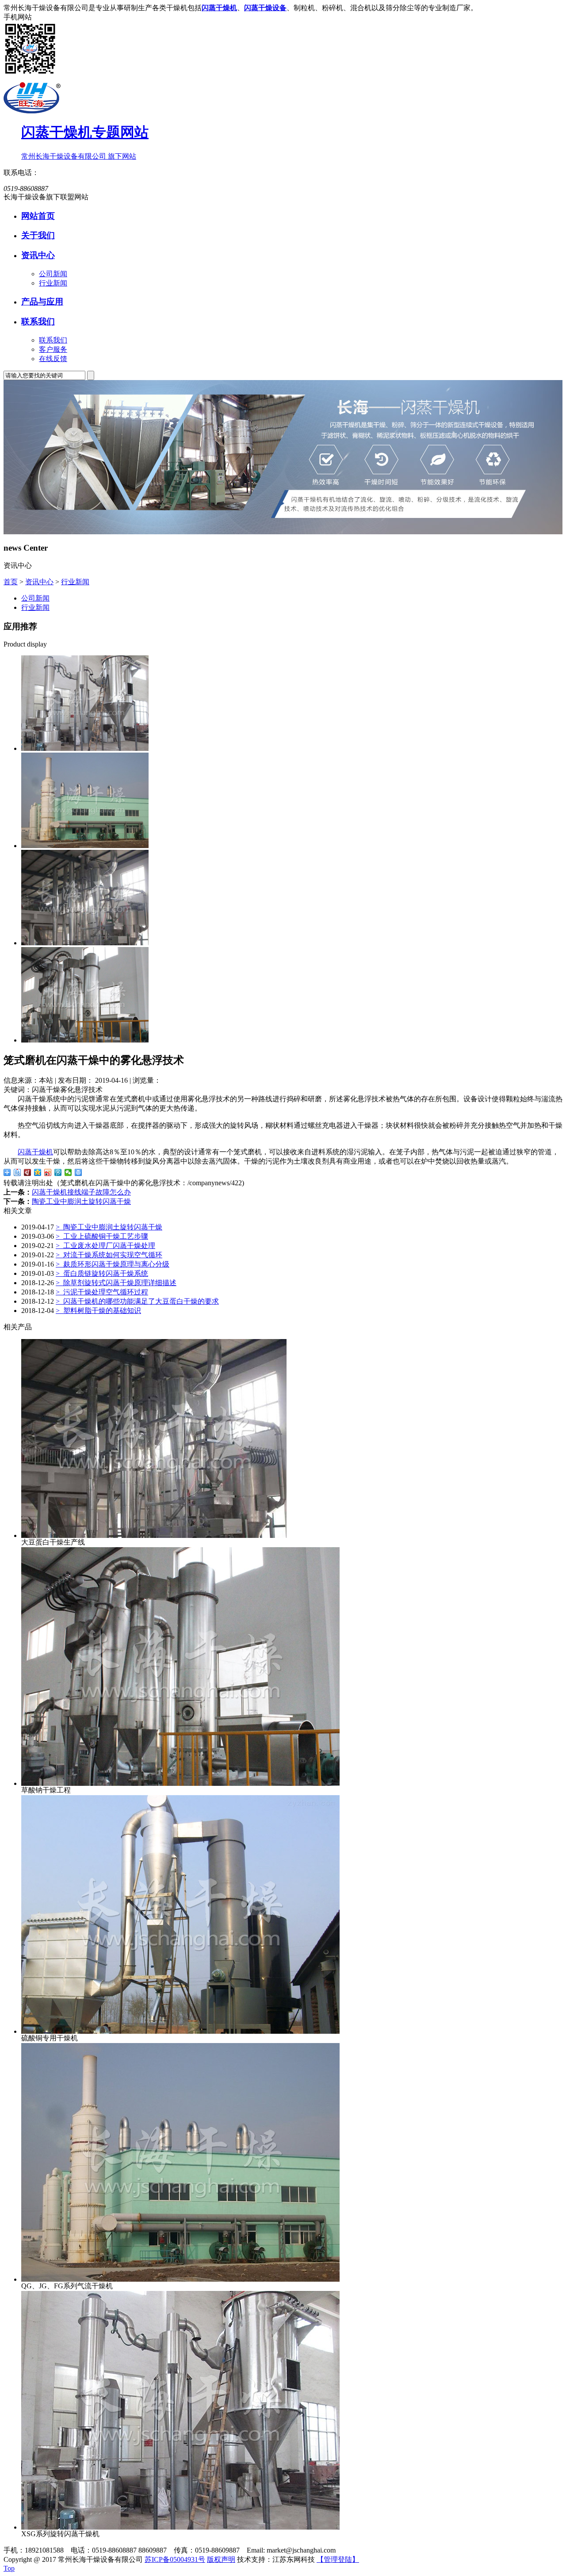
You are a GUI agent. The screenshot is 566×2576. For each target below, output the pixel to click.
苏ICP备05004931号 (175, 2559)
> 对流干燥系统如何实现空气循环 (109, 1255)
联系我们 (38, 322)
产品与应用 (42, 302)
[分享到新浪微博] (48, 1172)
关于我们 (38, 235)
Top (9, 2568)
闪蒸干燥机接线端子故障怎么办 (81, 1192)
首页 (11, 582)
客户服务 (53, 349)
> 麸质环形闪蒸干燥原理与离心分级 (113, 1264)
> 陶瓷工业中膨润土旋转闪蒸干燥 (109, 1227)
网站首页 (38, 216)
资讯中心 (38, 255)
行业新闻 (53, 283)
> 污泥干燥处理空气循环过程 (102, 1292)
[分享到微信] (68, 1172)
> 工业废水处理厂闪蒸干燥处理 (105, 1246)
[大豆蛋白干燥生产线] (85, 943)
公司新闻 (53, 274)
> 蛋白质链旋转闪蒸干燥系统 (102, 1273)
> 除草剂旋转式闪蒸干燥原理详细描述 (116, 1283)
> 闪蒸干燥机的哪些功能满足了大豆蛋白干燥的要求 (137, 1301)
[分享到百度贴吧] (17, 1172)
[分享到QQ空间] (38, 1172)
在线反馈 (53, 359)
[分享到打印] (78, 1172)
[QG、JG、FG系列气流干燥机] (85, 846)
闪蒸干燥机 (35, 1152)
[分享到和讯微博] (28, 1172)
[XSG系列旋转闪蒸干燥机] (85, 748)
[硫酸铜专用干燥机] (180, 2031)
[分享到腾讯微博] (58, 1172)
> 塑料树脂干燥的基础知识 (98, 1311)
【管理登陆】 (338, 2559)
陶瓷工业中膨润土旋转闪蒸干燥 (81, 1201)
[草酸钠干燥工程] (85, 1040)
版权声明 (221, 2559)
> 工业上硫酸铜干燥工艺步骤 (102, 1236)
